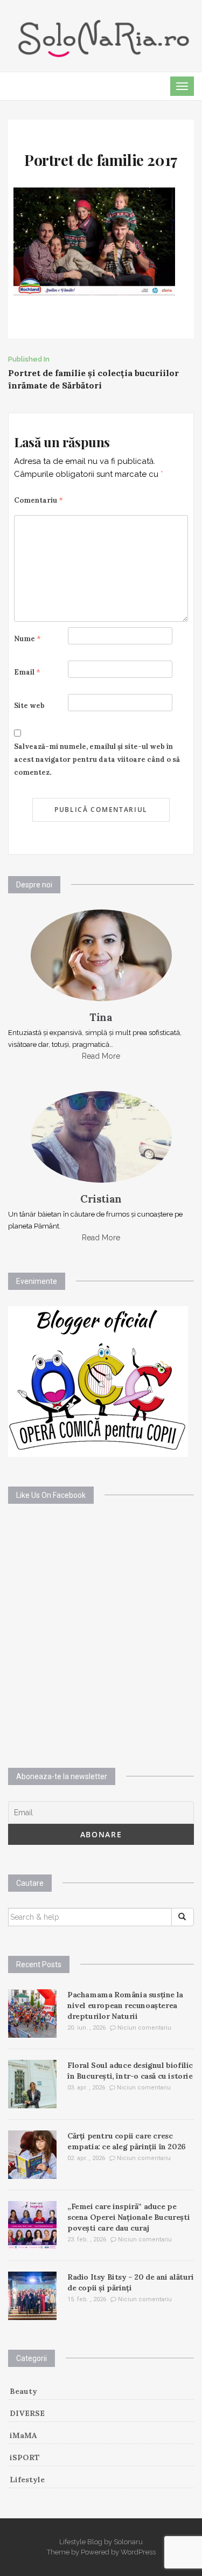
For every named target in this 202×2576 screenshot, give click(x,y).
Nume (27, 639)
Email (27, 672)
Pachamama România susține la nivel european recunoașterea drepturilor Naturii (125, 2005)
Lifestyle (27, 2480)
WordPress (138, 2552)
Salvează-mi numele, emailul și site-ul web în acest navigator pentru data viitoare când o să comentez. (97, 759)
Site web (29, 706)
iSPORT (25, 2457)
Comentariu (39, 500)
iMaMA (23, 2435)
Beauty (23, 2391)
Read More (101, 1056)
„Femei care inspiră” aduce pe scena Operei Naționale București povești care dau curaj (128, 2217)
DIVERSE (27, 2413)
